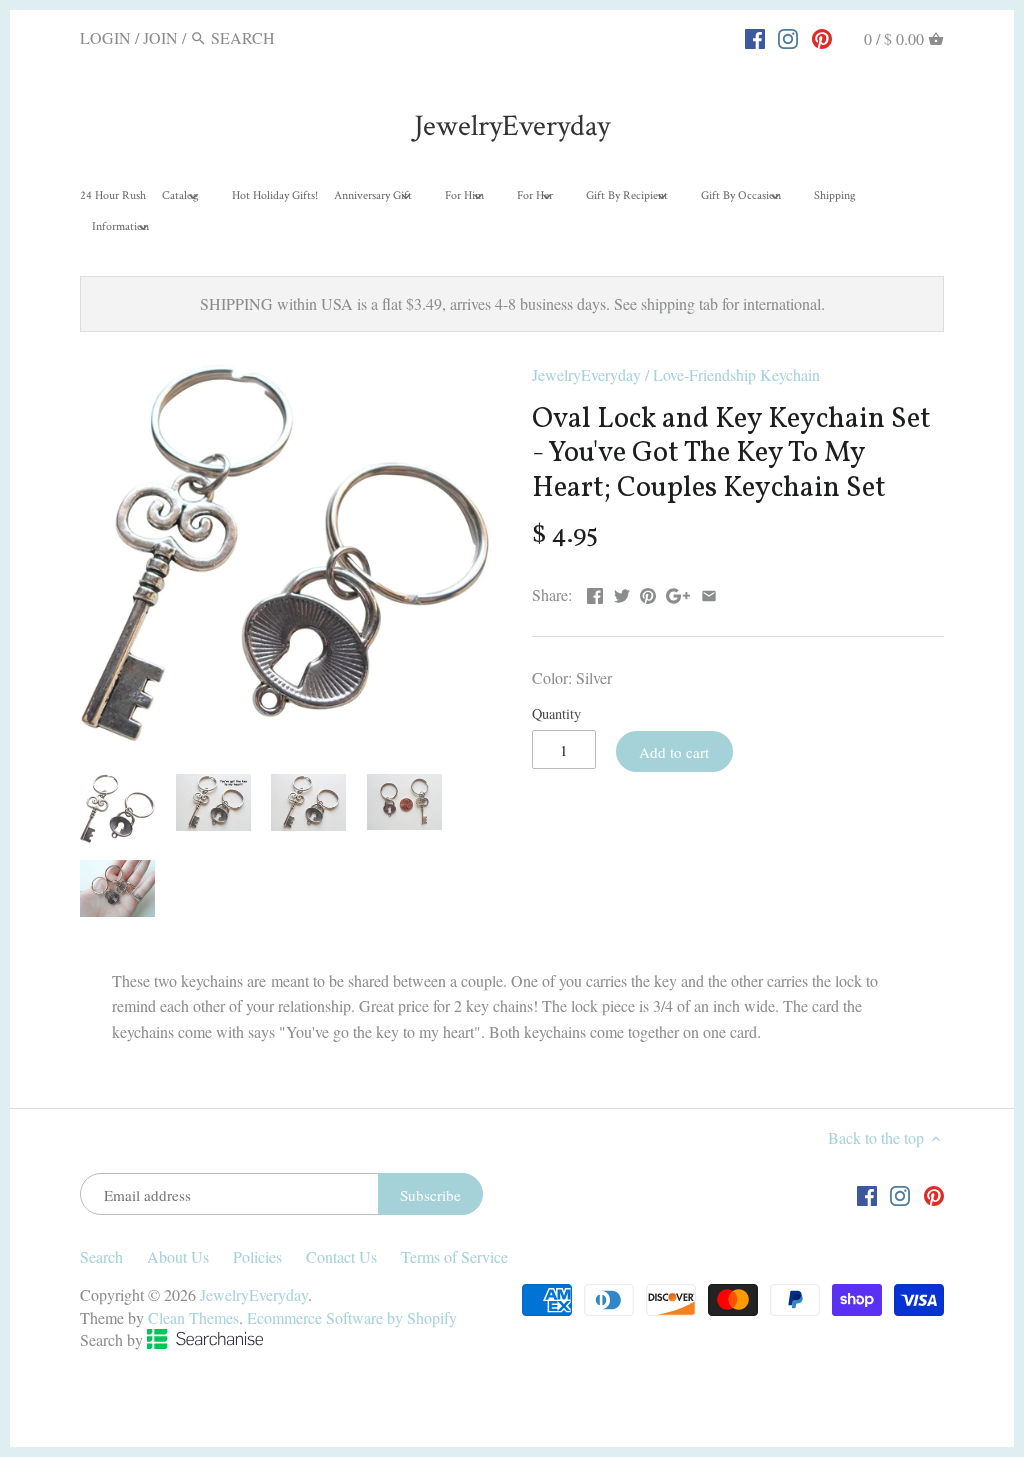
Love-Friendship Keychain (736, 374)
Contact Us (341, 1256)
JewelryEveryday (512, 126)
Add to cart (674, 752)
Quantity (556, 713)
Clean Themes (193, 1317)
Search (101, 1256)
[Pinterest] (822, 37)
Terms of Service (454, 1256)
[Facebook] (755, 37)
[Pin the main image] (648, 592)
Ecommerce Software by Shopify (352, 1317)
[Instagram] (788, 37)
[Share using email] (709, 592)
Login (105, 37)
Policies (257, 1256)
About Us (178, 1256)
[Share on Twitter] (622, 592)
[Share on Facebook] (595, 592)
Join (160, 37)
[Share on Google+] (678, 592)
